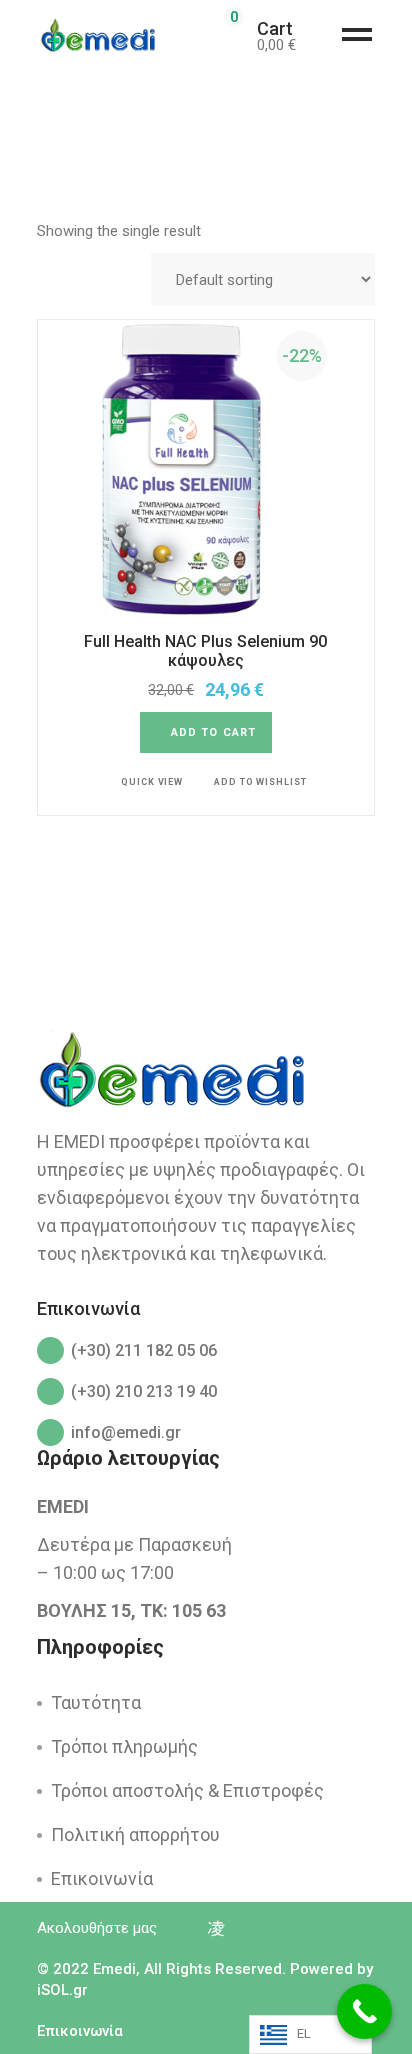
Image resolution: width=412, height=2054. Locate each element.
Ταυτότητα (96, 1702)
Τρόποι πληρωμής (124, 1746)
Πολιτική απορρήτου (135, 1834)
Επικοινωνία (102, 1878)
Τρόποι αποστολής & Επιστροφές (187, 1790)
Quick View (152, 782)
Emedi (114, 1969)
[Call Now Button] (364, 2011)
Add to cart (213, 732)
